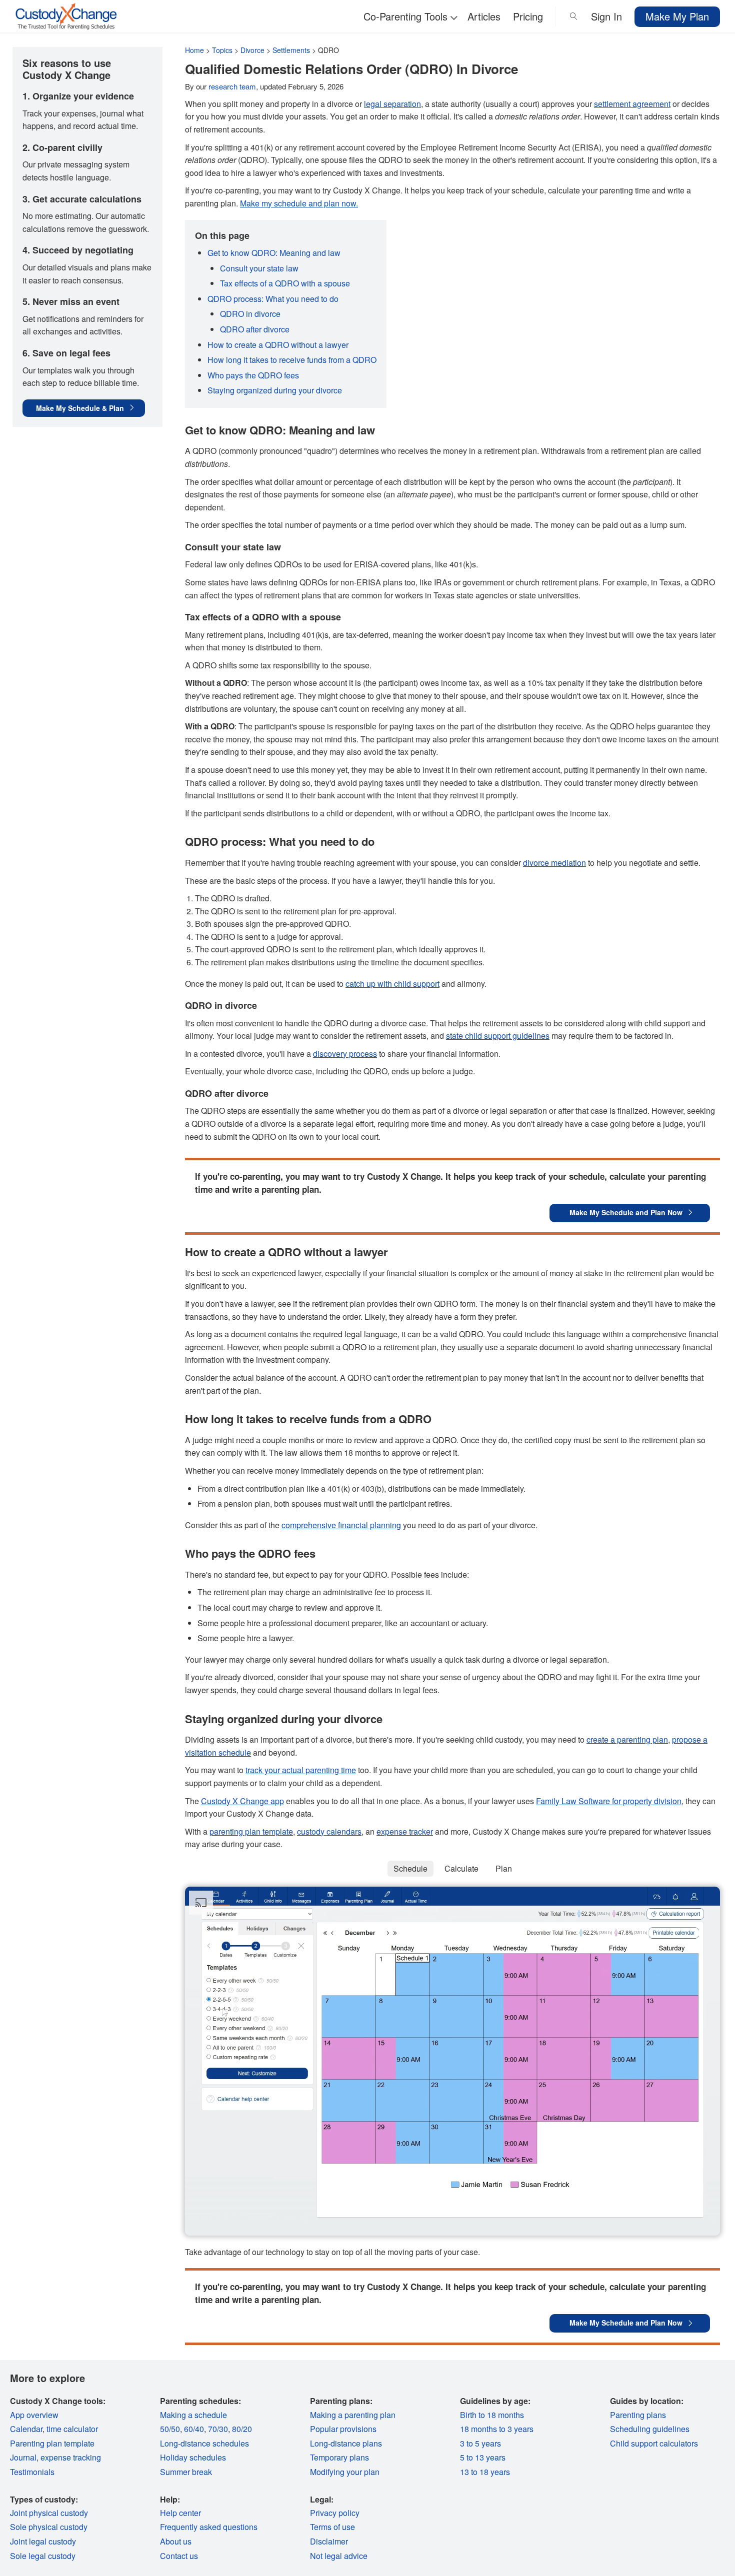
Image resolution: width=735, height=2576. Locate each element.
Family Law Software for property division (609, 1801)
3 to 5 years (480, 2443)
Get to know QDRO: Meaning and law (274, 253)
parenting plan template (251, 1831)
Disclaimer (329, 2541)
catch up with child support (392, 984)
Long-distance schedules (204, 2443)
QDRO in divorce (250, 314)
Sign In (606, 16)
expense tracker (405, 1831)
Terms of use (332, 2527)
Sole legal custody (43, 2556)
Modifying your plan (345, 2472)
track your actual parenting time (301, 1770)
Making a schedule (193, 2415)
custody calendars (329, 1831)
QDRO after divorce (255, 329)
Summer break (186, 2472)
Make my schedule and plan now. (299, 203)
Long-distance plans (346, 2443)
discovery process (345, 1054)
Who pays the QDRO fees (253, 375)
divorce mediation (554, 863)
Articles (484, 16)
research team (232, 86)
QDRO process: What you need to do (273, 299)
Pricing (528, 16)
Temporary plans (339, 2457)
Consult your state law (259, 268)
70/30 (218, 2429)
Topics (222, 50)
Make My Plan (677, 16)
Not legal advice (339, 2556)
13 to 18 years (485, 2472)
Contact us (179, 2556)
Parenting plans (638, 2415)
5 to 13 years (483, 2457)
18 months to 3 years (497, 2429)
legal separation (392, 104)
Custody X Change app (242, 1801)
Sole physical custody (49, 2527)
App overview (34, 2415)
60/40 (194, 2429)
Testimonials (32, 2472)
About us (176, 2541)
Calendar (26, 2429)
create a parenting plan (627, 1739)
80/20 (242, 2429)
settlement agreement (632, 104)
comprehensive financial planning (341, 1525)
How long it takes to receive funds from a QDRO (292, 360)
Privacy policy (335, 2513)
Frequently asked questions (209, 2527)
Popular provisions (343, 2429)
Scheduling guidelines (650, 2429)
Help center (180, 2513)
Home (194, 50)
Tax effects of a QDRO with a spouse (285, 283)
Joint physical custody (49, 2513)
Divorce (252, 50)
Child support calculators (654, 2443)
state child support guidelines (498, 1036)
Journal (23, 2457)
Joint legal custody (43, 2541)
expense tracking (71, 2457)
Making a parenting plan (353, 2415)
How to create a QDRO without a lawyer (278, 345)
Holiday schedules (193, 2457)
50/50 (170, 2429)
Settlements (291, 50)
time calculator (72, 2429)
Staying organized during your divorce (275, 390)
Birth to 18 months (492, 2415)
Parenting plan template (52, 2443)
